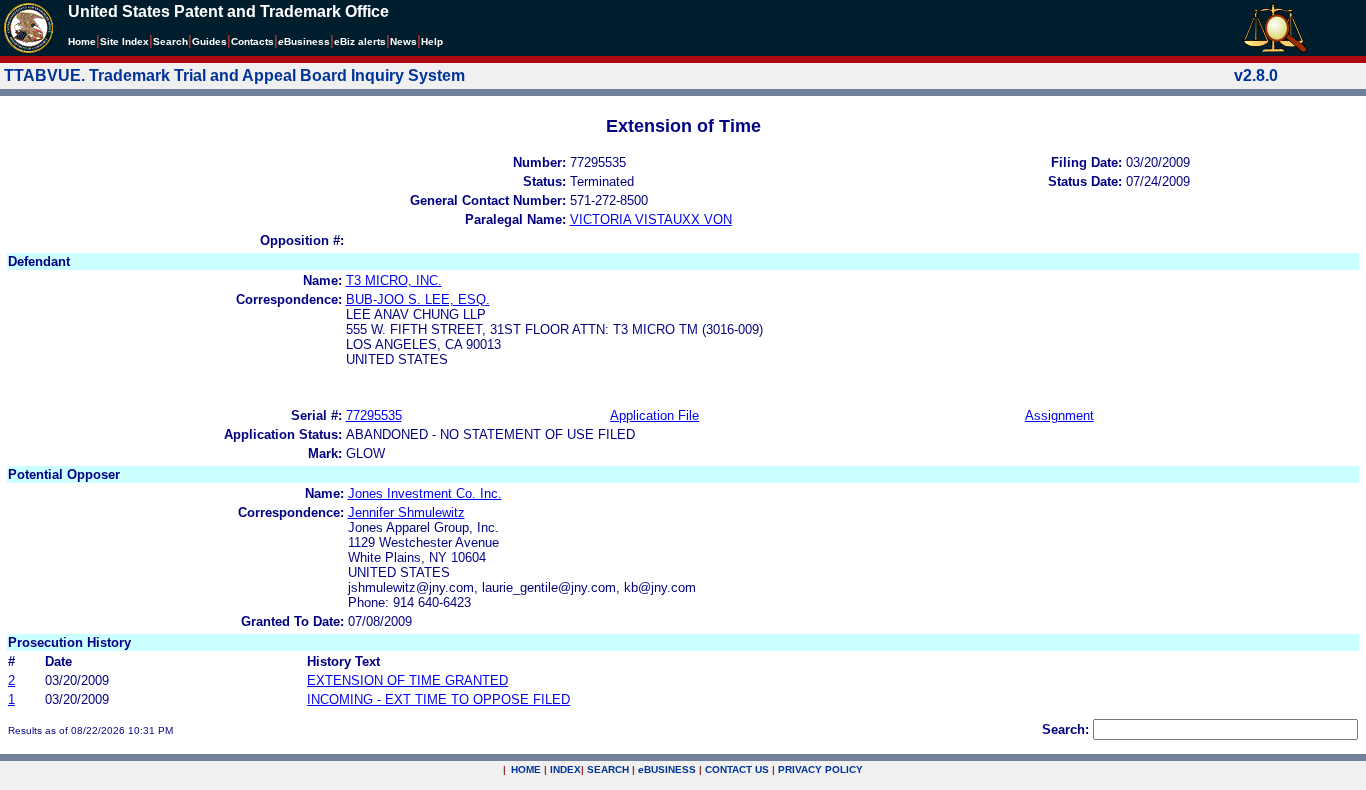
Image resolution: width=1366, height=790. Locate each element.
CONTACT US (737, 769)
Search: (1065, 729)
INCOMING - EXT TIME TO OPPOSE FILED (438, 699)
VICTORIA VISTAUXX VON (651, 219)
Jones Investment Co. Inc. (425, 493)
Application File (654, 415)
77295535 (374, 415)
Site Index (124, 41)
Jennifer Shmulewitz (406, 512)
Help (432, 41)
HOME (526, 769)
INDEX (565, 769)
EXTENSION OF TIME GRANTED (407, 680)
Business (304, 41)
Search (170, 41)
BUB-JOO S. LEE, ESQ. (418, 299)
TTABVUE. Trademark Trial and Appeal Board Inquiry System (234, 75)
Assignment (1059, 415)
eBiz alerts (360, 41)
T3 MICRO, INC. (394, 280)
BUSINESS (667, 769)
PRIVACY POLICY (820, 769)
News (403, 41)
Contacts (252, 41)
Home (82, 41)
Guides (209, 41)
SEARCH (608, 769)
